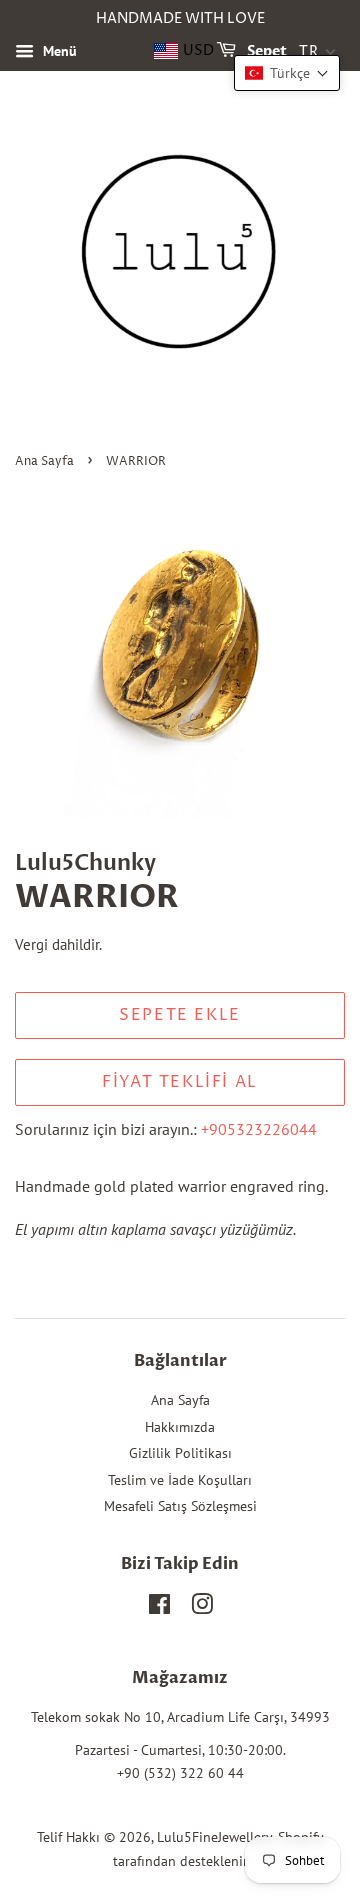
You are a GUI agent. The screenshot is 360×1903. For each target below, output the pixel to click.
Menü (58, 51)
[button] (287, 73)
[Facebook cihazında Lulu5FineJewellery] (159, 1608)
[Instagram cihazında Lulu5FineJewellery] (202, 1608)
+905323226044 (259, 1129)
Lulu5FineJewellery (214, 1837)
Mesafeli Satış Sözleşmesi (180, 1506)
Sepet (265, 51)
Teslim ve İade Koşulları (180, 1480)
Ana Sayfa (44, 461)
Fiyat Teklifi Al (180, 1082)
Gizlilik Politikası (180, 1453)
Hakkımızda (180, 1427)
